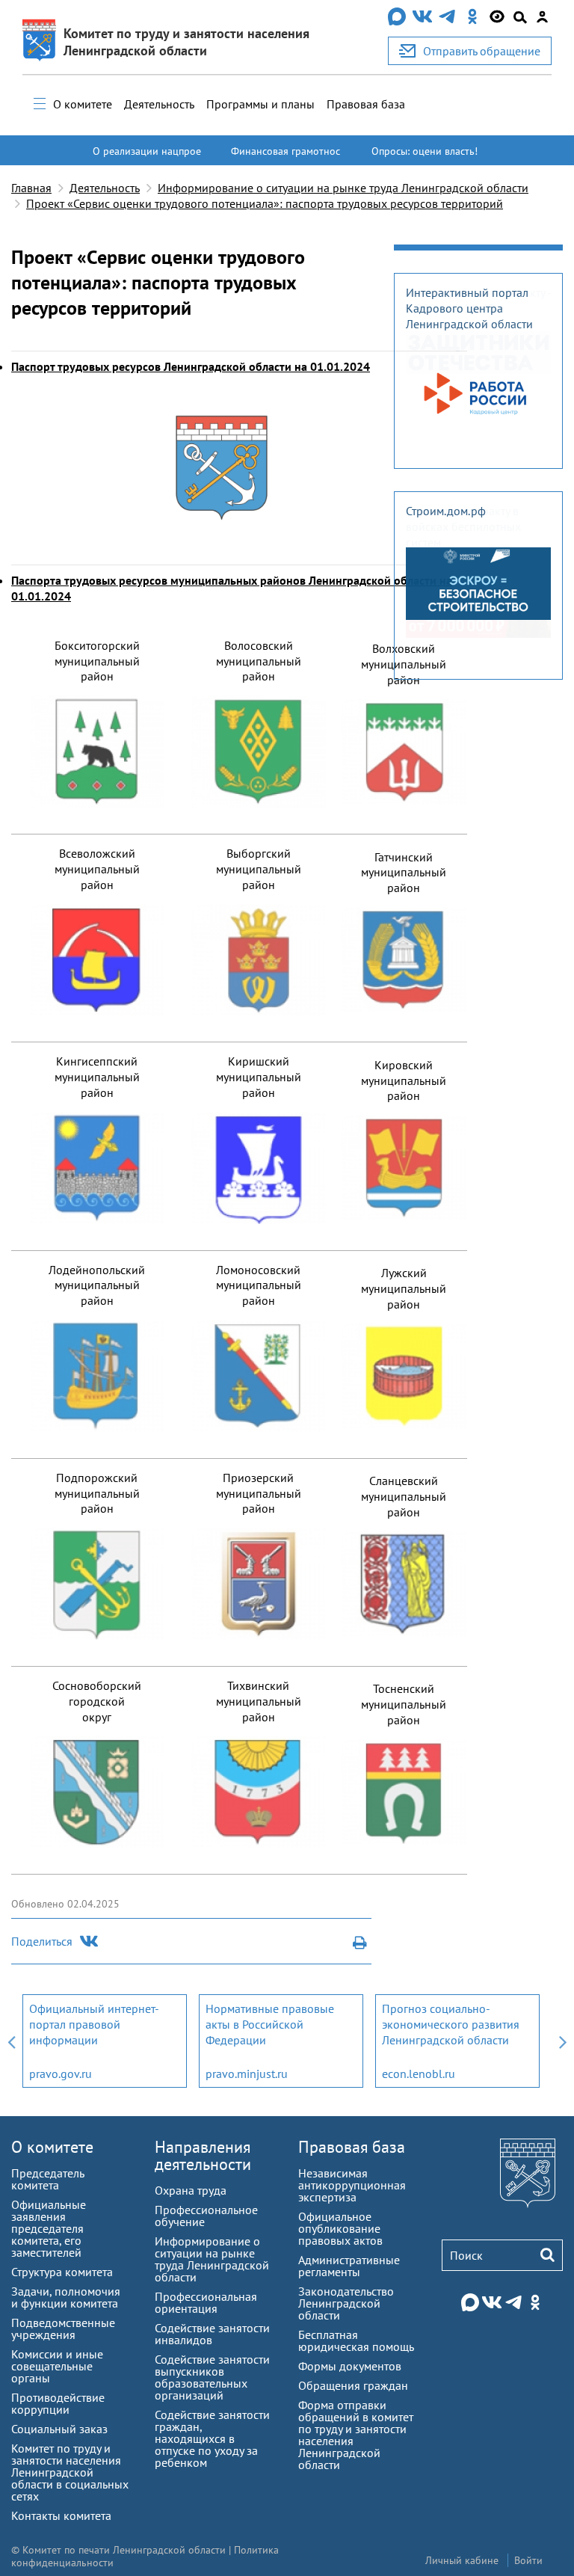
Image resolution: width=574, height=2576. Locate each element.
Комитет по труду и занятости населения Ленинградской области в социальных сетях (70, 2472)
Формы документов (350, 2366)
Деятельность (159, 104)
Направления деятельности (203, 2155)
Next (563, 2041)
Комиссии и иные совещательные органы (57, 2366)
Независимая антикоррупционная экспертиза (352, 2185)
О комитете (83, 104)
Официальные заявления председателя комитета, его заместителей (49, 2228)
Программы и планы (260, 104)
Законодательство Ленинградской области (346, 2303)
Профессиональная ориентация (206, 2302)
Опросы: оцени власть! (425, 151)
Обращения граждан (353, 2385)
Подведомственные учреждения (63, 2328)
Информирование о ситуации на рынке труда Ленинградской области (343, 188)
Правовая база (366, 104)
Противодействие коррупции (58, 2403)
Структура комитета (62, 2272)
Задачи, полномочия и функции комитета (66, 2297)
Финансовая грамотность (286, 158)
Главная (31, 188)
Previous (11, 2041)
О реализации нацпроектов (147, 158)
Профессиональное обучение (206, 2216)
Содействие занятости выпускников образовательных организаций (212, 2377)
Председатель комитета (47, 2179)
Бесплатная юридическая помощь (356, 2340)
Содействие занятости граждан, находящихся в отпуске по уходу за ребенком (212, 2438)
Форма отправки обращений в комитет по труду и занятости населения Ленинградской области (356, 2435)
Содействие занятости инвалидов (212, 2334)
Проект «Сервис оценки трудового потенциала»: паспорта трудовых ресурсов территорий (265, 203)
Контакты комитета (61, 2515)
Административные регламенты (349, 2266)
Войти (528, 2560)
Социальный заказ (59, 2429)
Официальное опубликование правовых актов (340, 2228)
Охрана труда (191, 2190)
